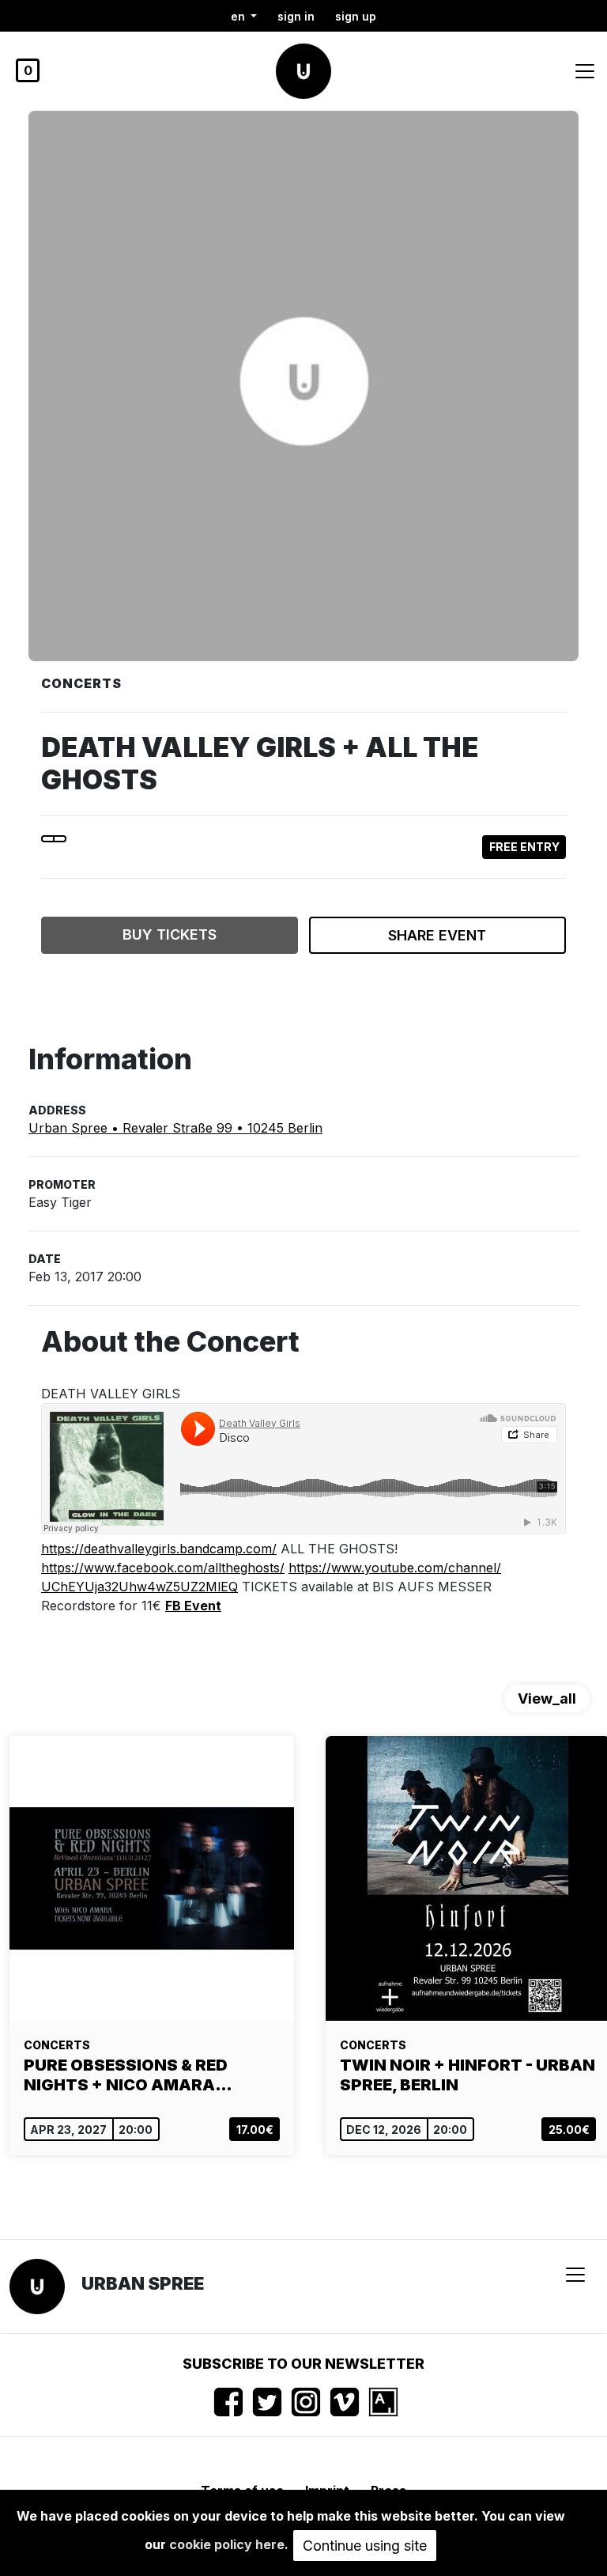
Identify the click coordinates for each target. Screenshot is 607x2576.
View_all (547, 1698)
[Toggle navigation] (585, 71)
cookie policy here (227, 2544)
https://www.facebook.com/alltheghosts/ (163, 1568)
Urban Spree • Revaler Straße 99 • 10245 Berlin (175, 1128)
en (239, 16)
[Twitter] (267, 2402)
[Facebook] (228, 2402)
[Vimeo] (345, 2402)
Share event (437, 935)
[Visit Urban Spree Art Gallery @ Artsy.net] (383, 2402)
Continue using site (365, 2546)
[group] (152, 1946)
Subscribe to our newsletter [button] (303, 2364)
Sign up (356, 16)
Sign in (296, 16)
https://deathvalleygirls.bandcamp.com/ (159, 1549)
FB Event (193, 1606)
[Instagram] (306, 2402)
